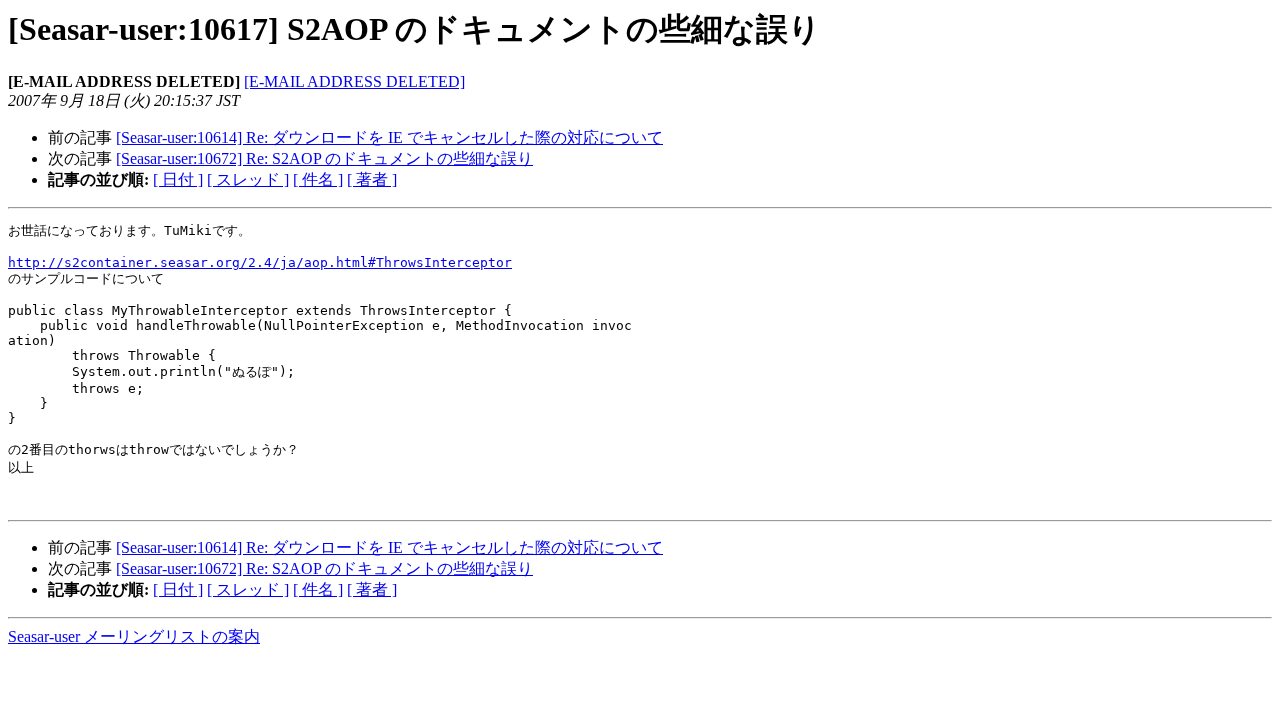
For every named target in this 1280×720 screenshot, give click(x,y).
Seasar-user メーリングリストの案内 (134, 636)
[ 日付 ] (178, 179)
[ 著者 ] (372, 179)
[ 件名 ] (318, 179)
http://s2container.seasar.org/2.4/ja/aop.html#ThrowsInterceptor (260, 262)
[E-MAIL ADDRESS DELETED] (354, 81)
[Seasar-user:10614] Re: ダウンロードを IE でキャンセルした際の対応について (389, 137)
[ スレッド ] (248, 179)
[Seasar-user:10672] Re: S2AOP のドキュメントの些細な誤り (324, 158)
